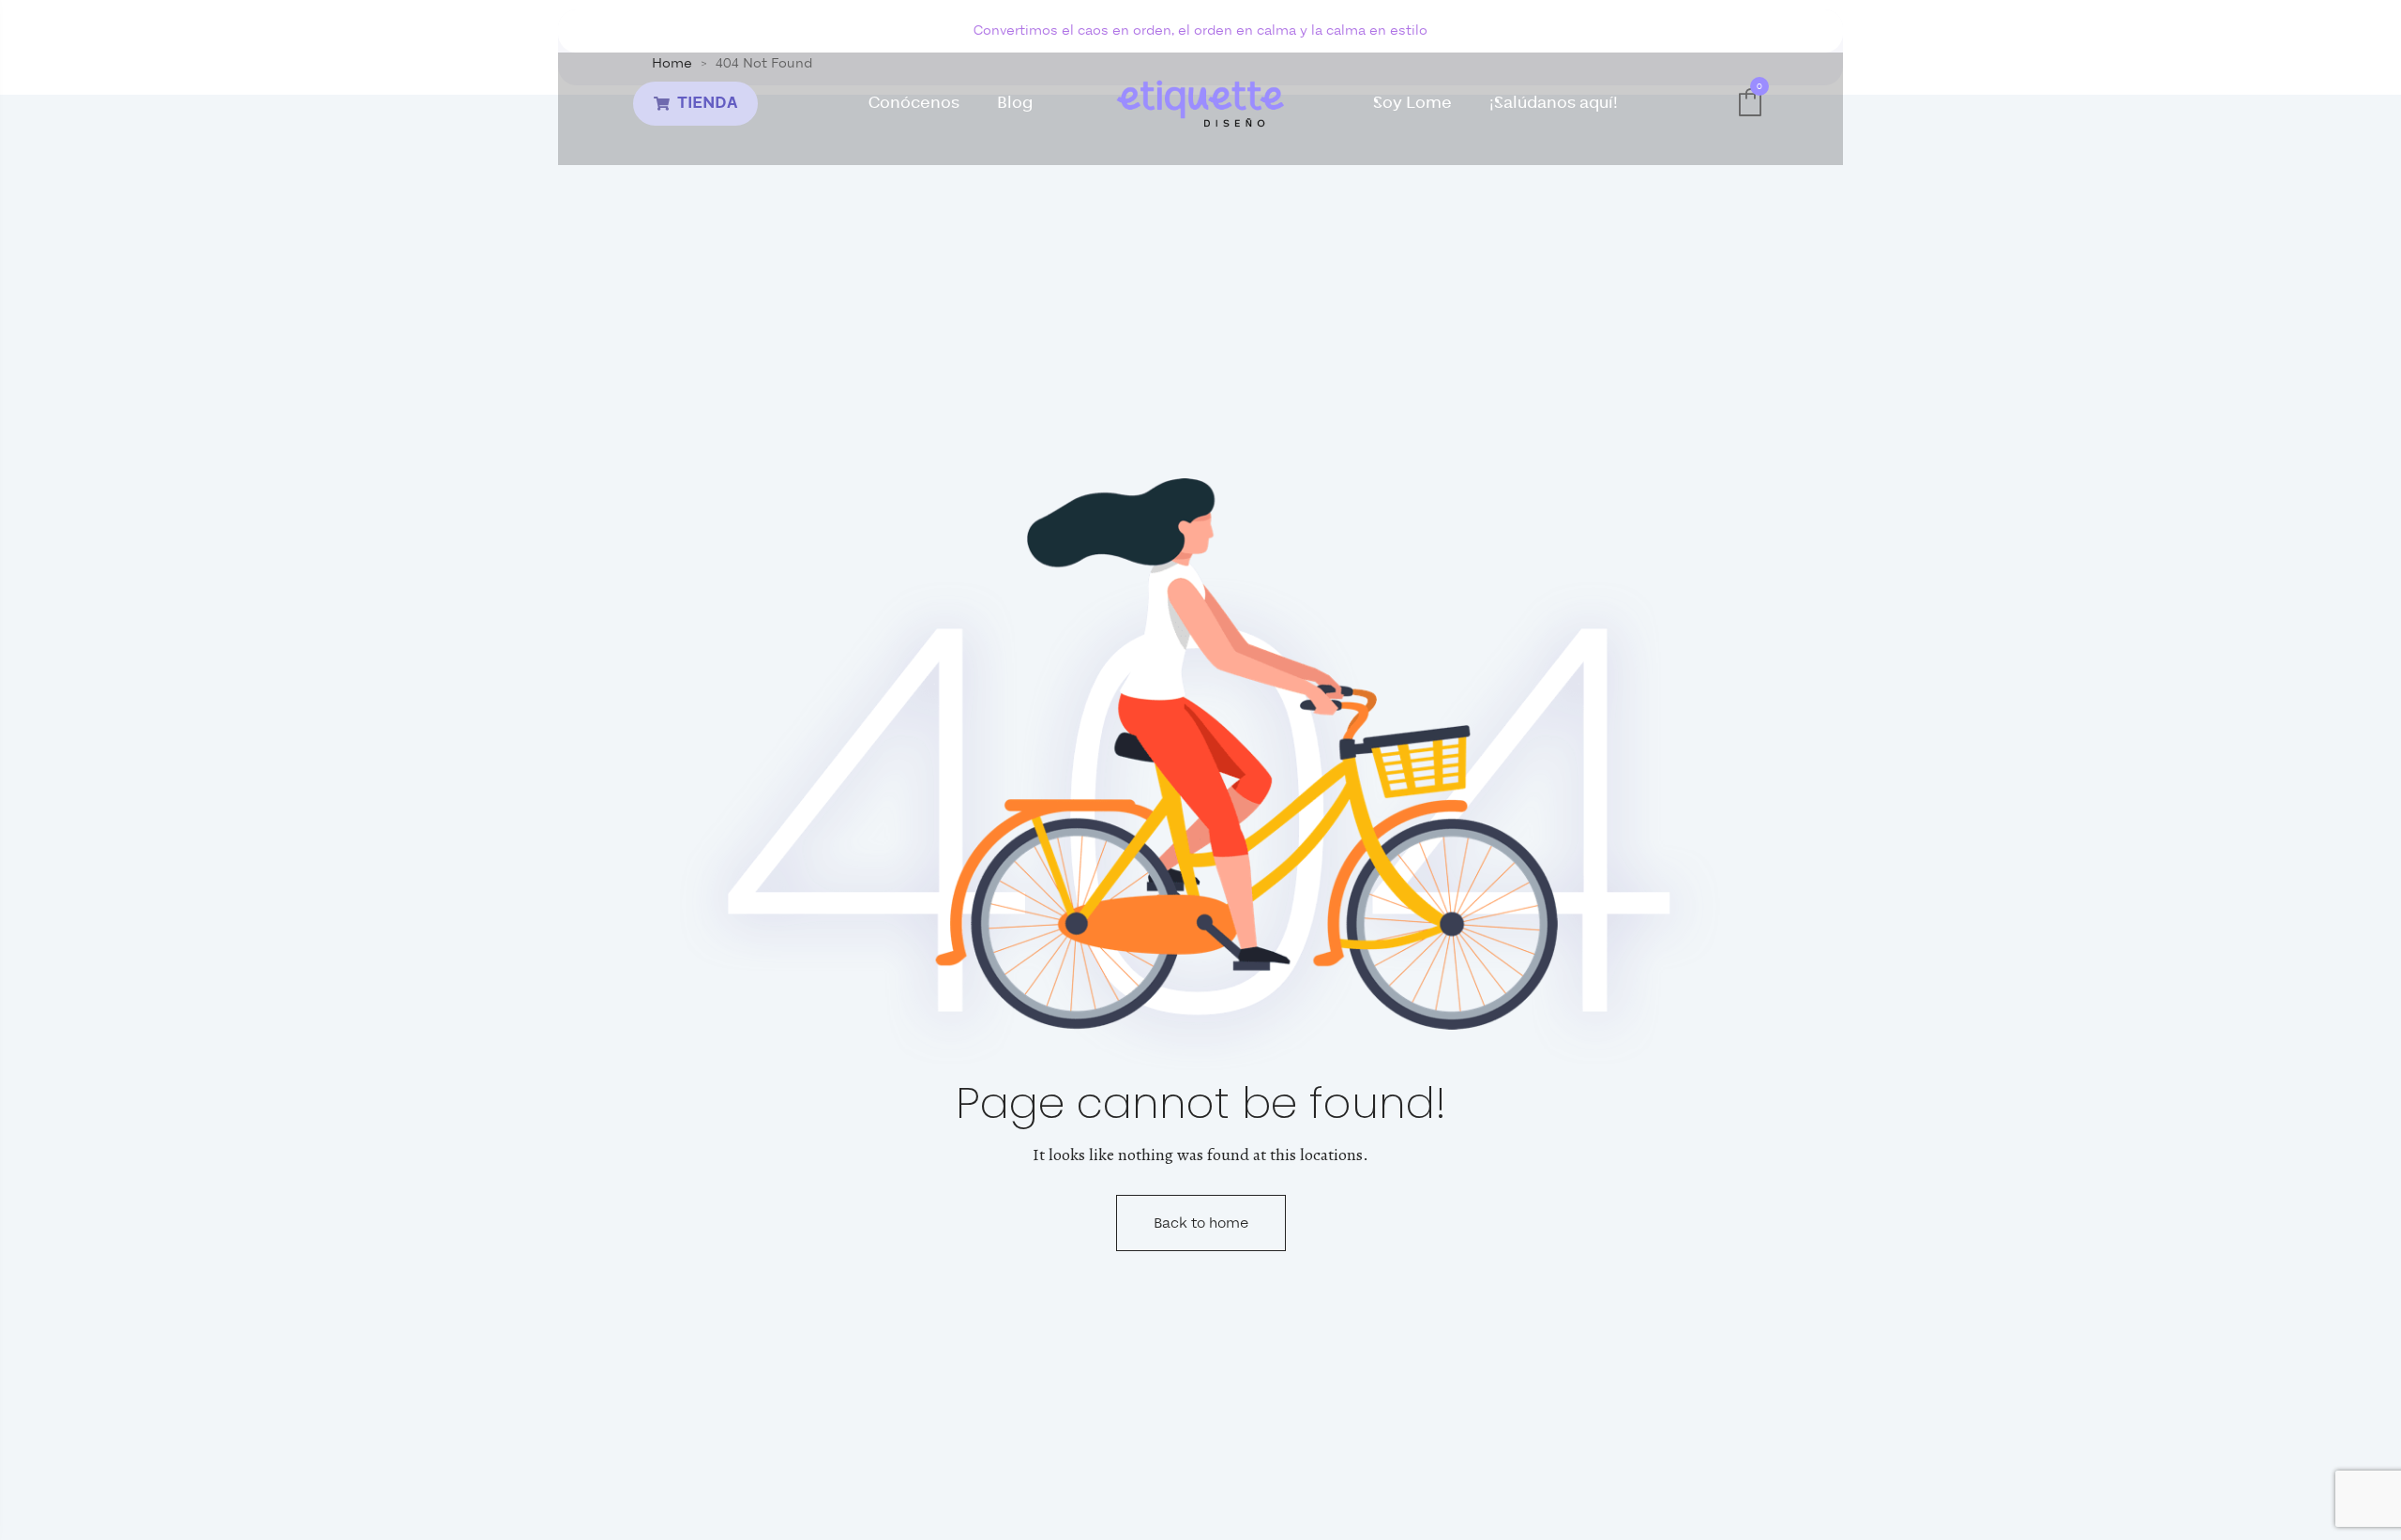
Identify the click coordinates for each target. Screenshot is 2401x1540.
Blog (1015, 103)
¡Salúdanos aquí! (1554, 103)
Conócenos (914, 103)
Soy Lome (1412, 103)
